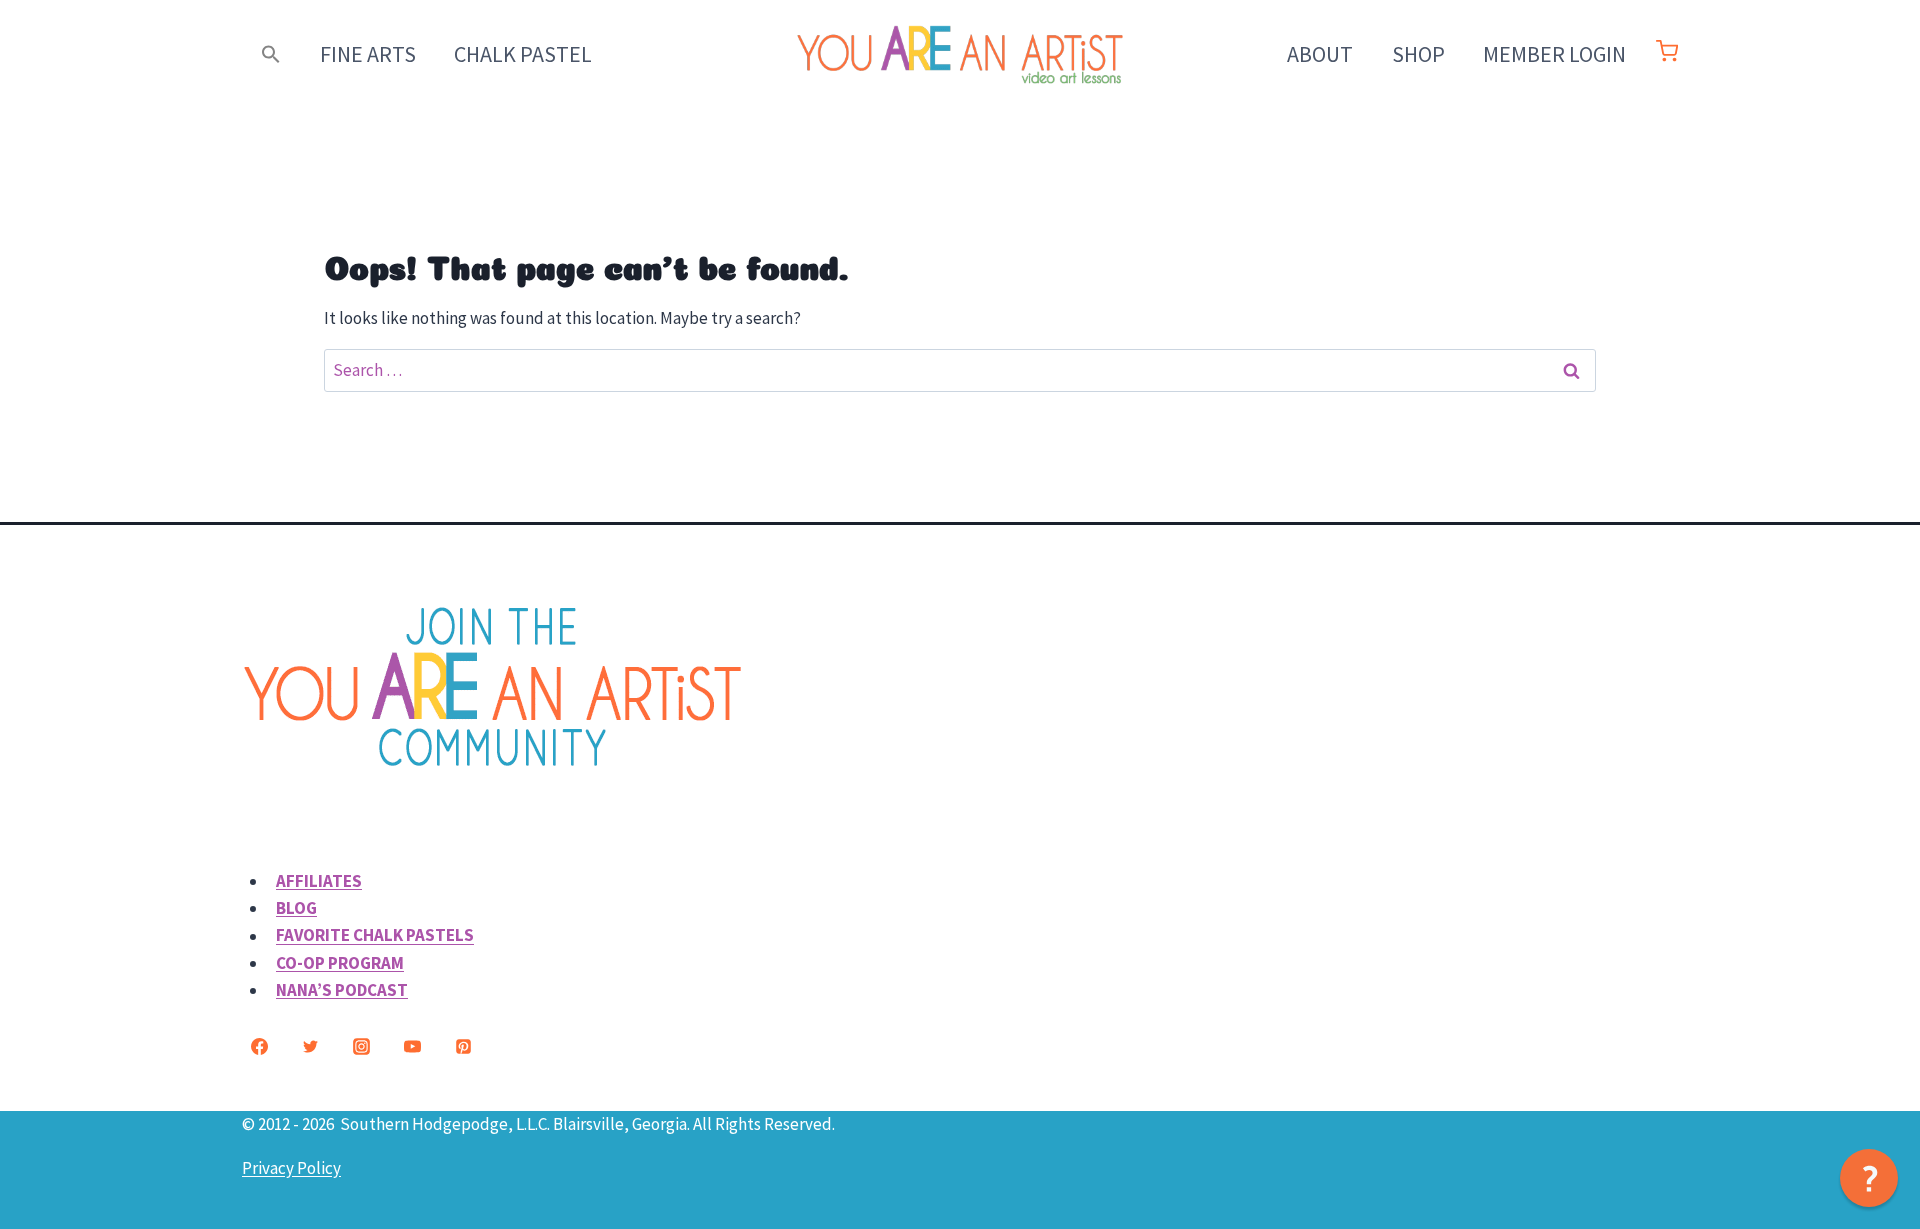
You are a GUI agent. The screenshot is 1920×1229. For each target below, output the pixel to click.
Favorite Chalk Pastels (375, 936)
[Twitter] (310, 1047)
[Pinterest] (463, 1047)
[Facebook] (259, 1047)
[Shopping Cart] (1667, 56)
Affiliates (319, 881)
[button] (271, 54)
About (1320, 54)
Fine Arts (368, 54)
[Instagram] (361, 1047)
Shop (1418, 54)
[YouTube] (412, 1047)
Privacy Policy (291, 1168)
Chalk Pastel (523, 54)
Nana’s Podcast (342, 990)
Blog (296, 908)
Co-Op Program (340, 963)
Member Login (1554, 54)
